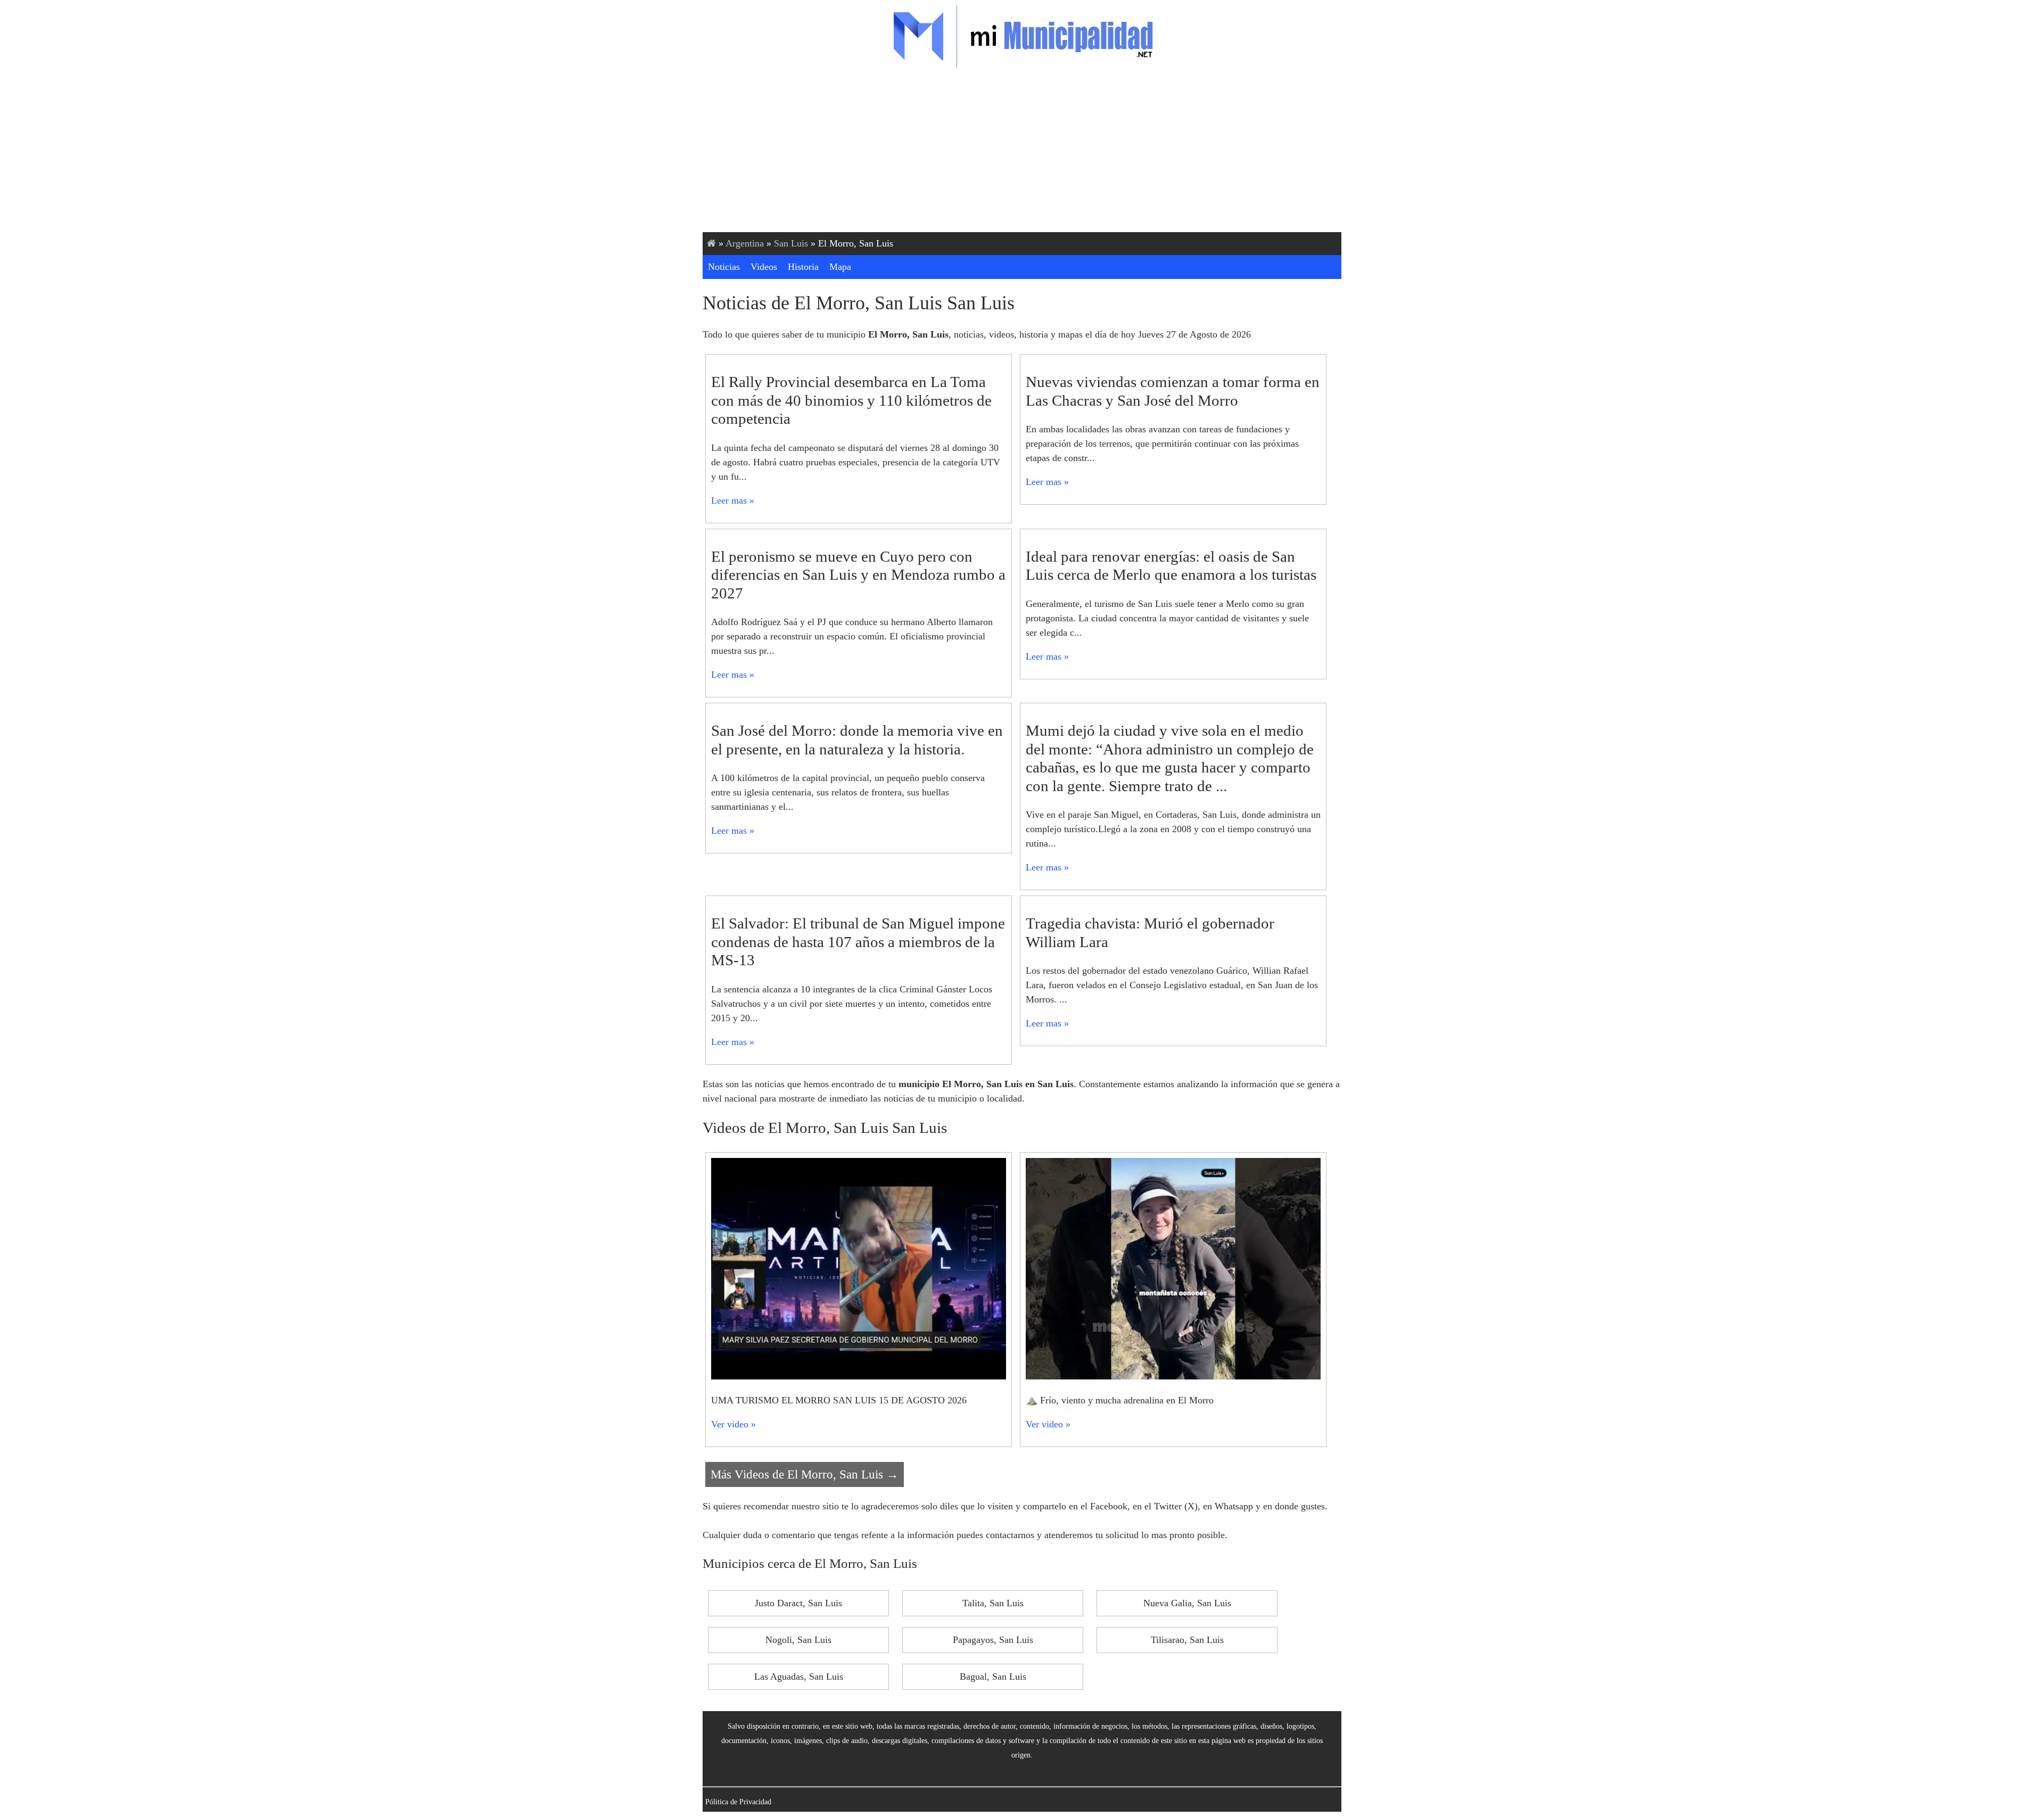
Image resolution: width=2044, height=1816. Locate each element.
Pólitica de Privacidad (738, 1802)
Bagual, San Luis (993, 1677)
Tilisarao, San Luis (1187, 1640)
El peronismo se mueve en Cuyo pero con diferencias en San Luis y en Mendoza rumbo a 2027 (858, 575)
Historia (803, 267)
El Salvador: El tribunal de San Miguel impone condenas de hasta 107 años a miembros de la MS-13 (858, 942)
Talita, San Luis (993, 1603)
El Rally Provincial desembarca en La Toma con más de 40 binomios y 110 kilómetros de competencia (851, 400)
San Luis (791, 243)
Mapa (840, 267)
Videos (764, 267)
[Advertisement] (1022, 152)
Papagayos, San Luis (993, 1640)
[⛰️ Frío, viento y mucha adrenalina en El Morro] (1173, 1376)
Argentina (745, 243)
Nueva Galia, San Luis (1187, 1603)
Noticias (724, 267)
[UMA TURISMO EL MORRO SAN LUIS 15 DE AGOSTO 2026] (859, 1376)
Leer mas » (733, 500)
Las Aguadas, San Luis (799, 1677)
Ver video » (733, 1424)
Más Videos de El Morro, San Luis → (805, 1474)
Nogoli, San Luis (798, 1640)
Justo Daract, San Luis (798, 1603)
